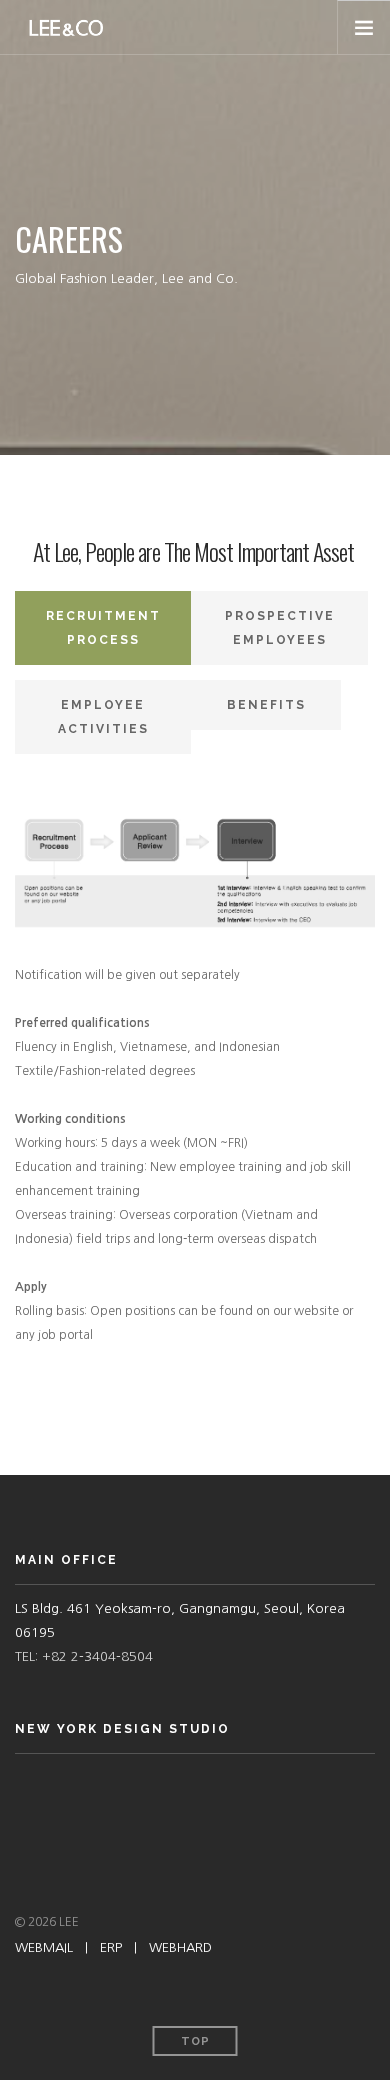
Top (195, 2041)
